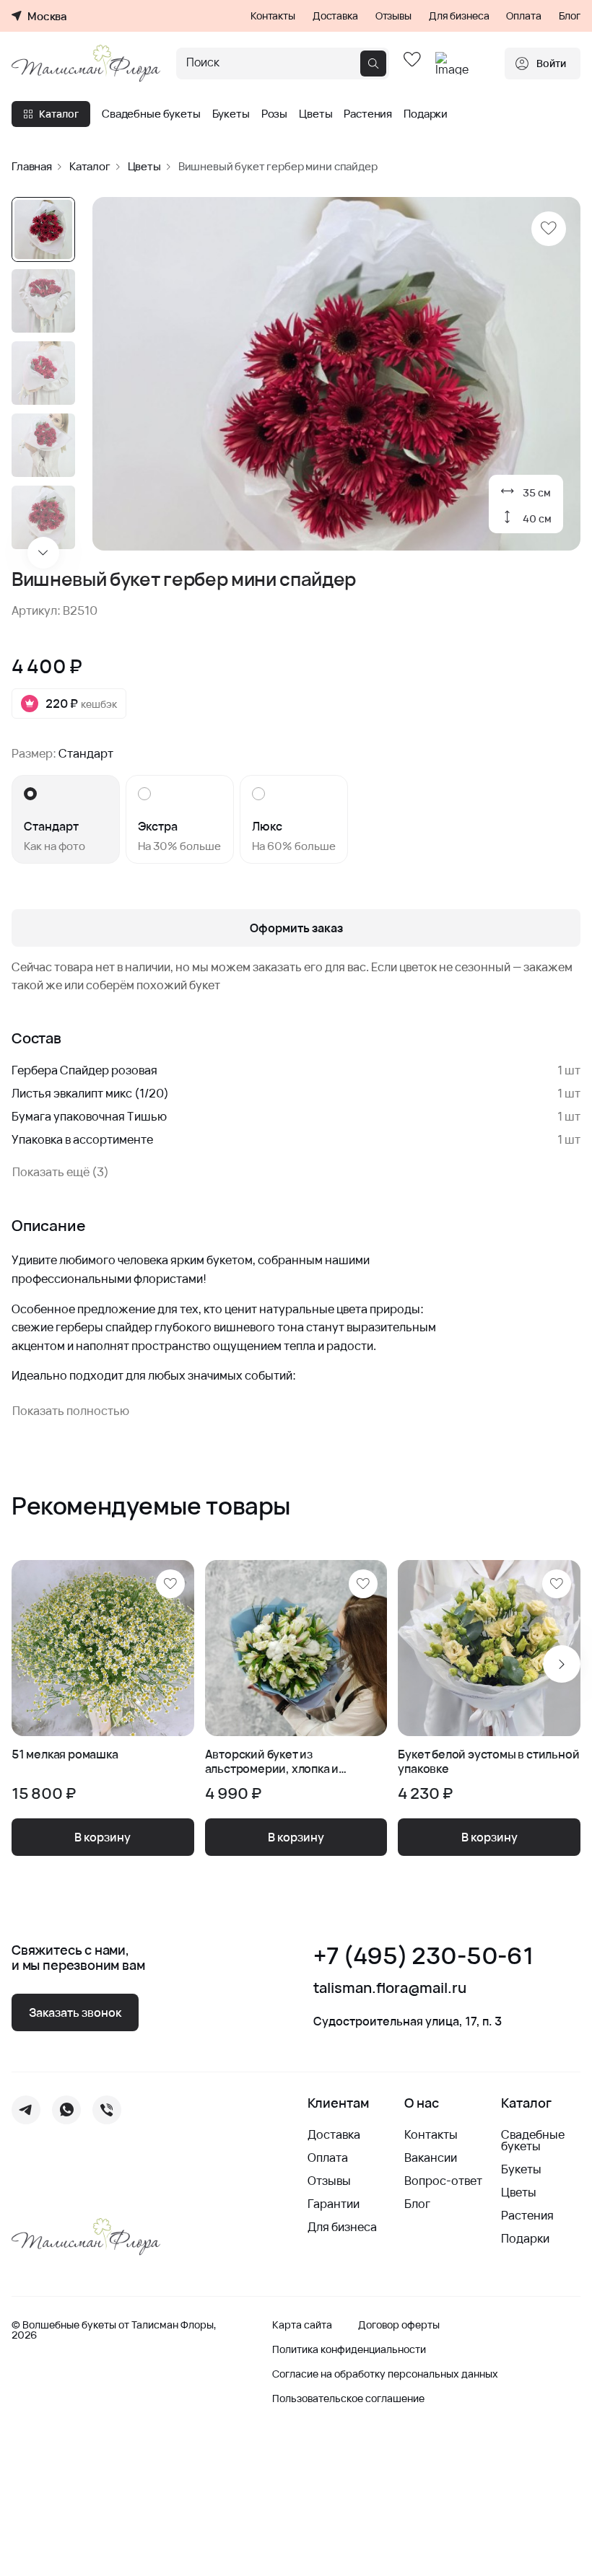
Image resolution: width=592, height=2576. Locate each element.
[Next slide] (43, 553)
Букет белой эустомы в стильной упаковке (488, 1762)
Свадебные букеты (151, 114)
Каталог (59, 114)
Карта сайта (302, 2325)
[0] (412, 63)
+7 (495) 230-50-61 (423, 1956)
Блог (570, 16)
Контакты (273, 16)
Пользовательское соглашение (348, 2398)
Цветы (315, 114)
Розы (274, 114)
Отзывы (393, 16)
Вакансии (431, 2157)
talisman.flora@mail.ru (390, 1988)
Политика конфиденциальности (349, 2349)
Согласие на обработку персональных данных (385, 2374)
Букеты (231, 114)
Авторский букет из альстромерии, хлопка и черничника (272, 1762)
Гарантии (334, 2204)
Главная (32, 166)
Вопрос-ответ (443, 2181)
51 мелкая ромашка (65, 1755)
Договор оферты (399, 2325)
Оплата (523, 16)
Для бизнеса (459, 16)
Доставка (335, 16)
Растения (368, 114)
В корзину (103, 1837)
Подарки (426, 114)
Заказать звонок (75, 2012)
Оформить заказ (296, 928)
